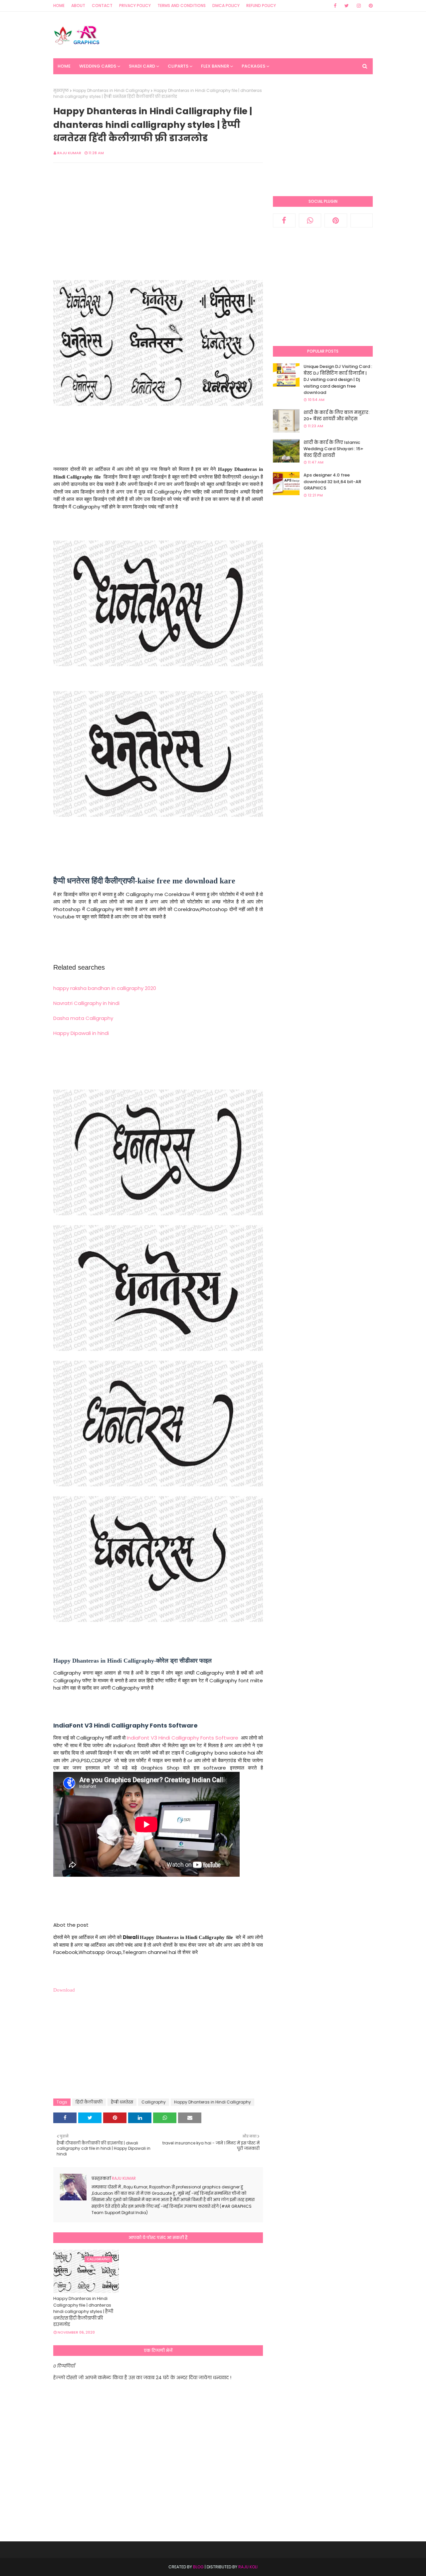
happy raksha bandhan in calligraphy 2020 (105, 988)
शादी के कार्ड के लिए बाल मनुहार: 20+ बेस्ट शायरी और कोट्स (336, 416)
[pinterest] (370, 6)
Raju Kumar (69, 153)
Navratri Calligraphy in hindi (86, 1003)
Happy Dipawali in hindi (81, 1033)
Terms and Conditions (182, 5)
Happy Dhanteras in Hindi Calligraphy (111, 90)
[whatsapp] (310, 220)
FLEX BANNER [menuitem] (215, 66)
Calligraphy (154, 2102)
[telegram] (362, 220)
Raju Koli (248, 2567)
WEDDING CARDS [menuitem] (98, 66)
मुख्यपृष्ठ (61, 90)
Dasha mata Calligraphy (83, 1018)
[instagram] (359, 6)
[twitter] (347, 6)
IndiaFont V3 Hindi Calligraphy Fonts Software (183, 1738)
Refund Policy (261, 5)
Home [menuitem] (64, 66)
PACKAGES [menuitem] (253, 66)
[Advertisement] (252, 35)
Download (64, 1990)
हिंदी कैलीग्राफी (89, 2102)
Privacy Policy (135, 5)
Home (59, 5)
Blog (198, 2567)
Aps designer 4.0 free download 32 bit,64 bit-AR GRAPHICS (332, 482)
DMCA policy (226, 5)
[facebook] (335, 6)
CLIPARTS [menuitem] (178, 66)
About (78, 5)
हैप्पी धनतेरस (122, 2102)
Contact (102, 5)
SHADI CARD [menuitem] (142, 66)
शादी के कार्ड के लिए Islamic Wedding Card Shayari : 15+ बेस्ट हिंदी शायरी (333, 449)
